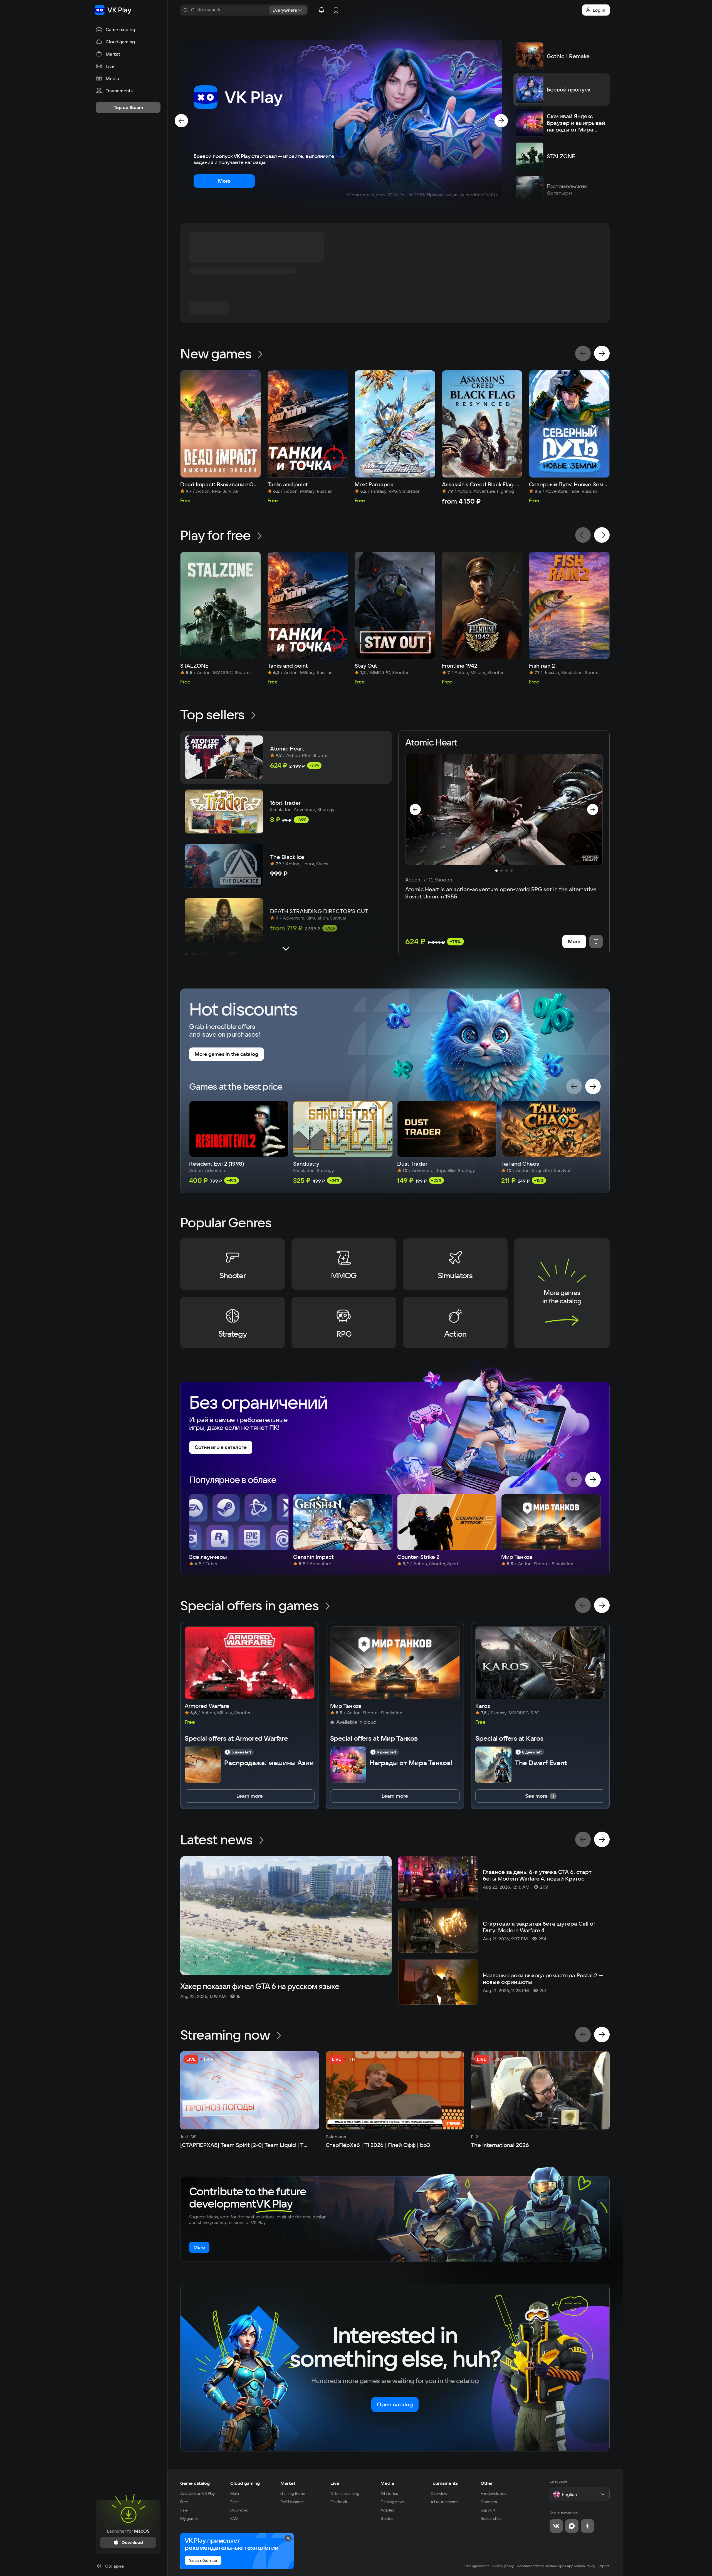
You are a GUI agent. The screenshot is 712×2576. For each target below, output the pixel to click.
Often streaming (345, 2493)
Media (387, 2483)
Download (239, 2510)
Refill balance (292, 2502)
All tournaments (445, 2502)
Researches (491, 2518)
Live (335, 2483)
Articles (387, 2510)
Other (487, 2483)
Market (288, 2483)
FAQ (234, 2518)
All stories (389, 2493)
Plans (235, 2502)
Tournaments (444, 2483)
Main (235, 2493)
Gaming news (393, 2502)
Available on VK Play (198, 2493)
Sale (184, 2510)
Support (488, 2510)
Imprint (604, 2566)
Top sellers (212, 714)
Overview (439, 2493)
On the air (339, 2502)
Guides (387, 2518)
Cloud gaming (245, 2483)
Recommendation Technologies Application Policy (556, 2566)
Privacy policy (503, 2566)
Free (184, 2502)
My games (189, 2518)
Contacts (489, 2502)
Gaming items (293, 2493)
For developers (494, 2493)
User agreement (477, 2566)
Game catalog (195, 2483)
